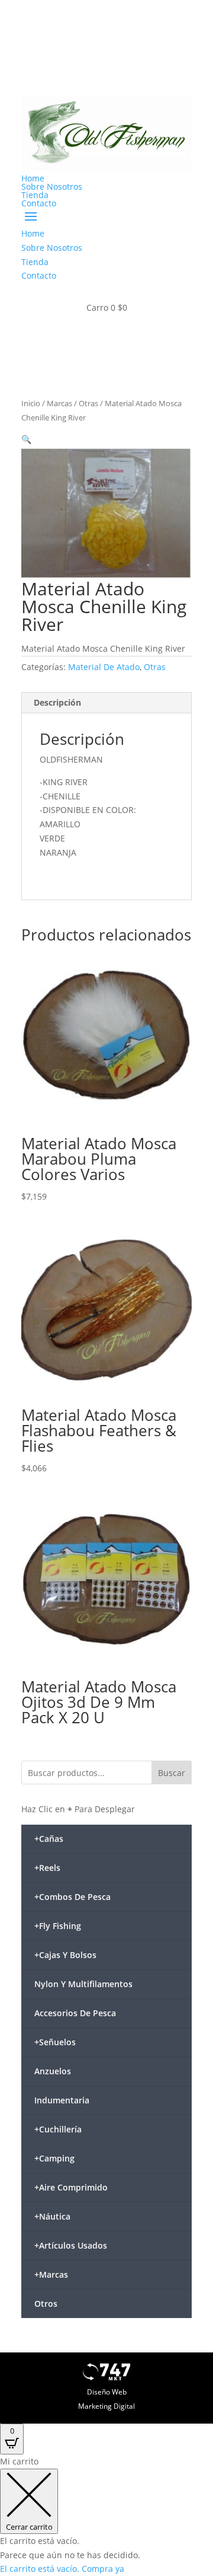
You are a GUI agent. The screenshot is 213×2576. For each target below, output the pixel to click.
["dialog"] (106, 2515)
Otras (88, 403)
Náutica (52, 2216)
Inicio (31, 403)
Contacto (39, 203)
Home (33, 178)
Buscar (172, 1773)
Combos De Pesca (72, 1897)
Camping (54, 2158)
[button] (26, 439)
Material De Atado (104, 667)
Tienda (35, 195)
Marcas (59, 403)
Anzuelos (53, 2071)
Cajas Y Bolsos (65, 1955)
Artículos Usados (71, 2245)
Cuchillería (58, 2129)
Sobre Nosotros (52, 186)
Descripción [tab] (57, 702)
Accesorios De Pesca (75, 2013)
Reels (47, 1868)
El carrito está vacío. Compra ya (62, 2569)
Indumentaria (62, 2100)
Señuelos (55, 2042)
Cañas (49, 1839)
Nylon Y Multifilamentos (83, 1984)
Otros (46, 2304)
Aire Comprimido (71, 2187)
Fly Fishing (58, 1926)
